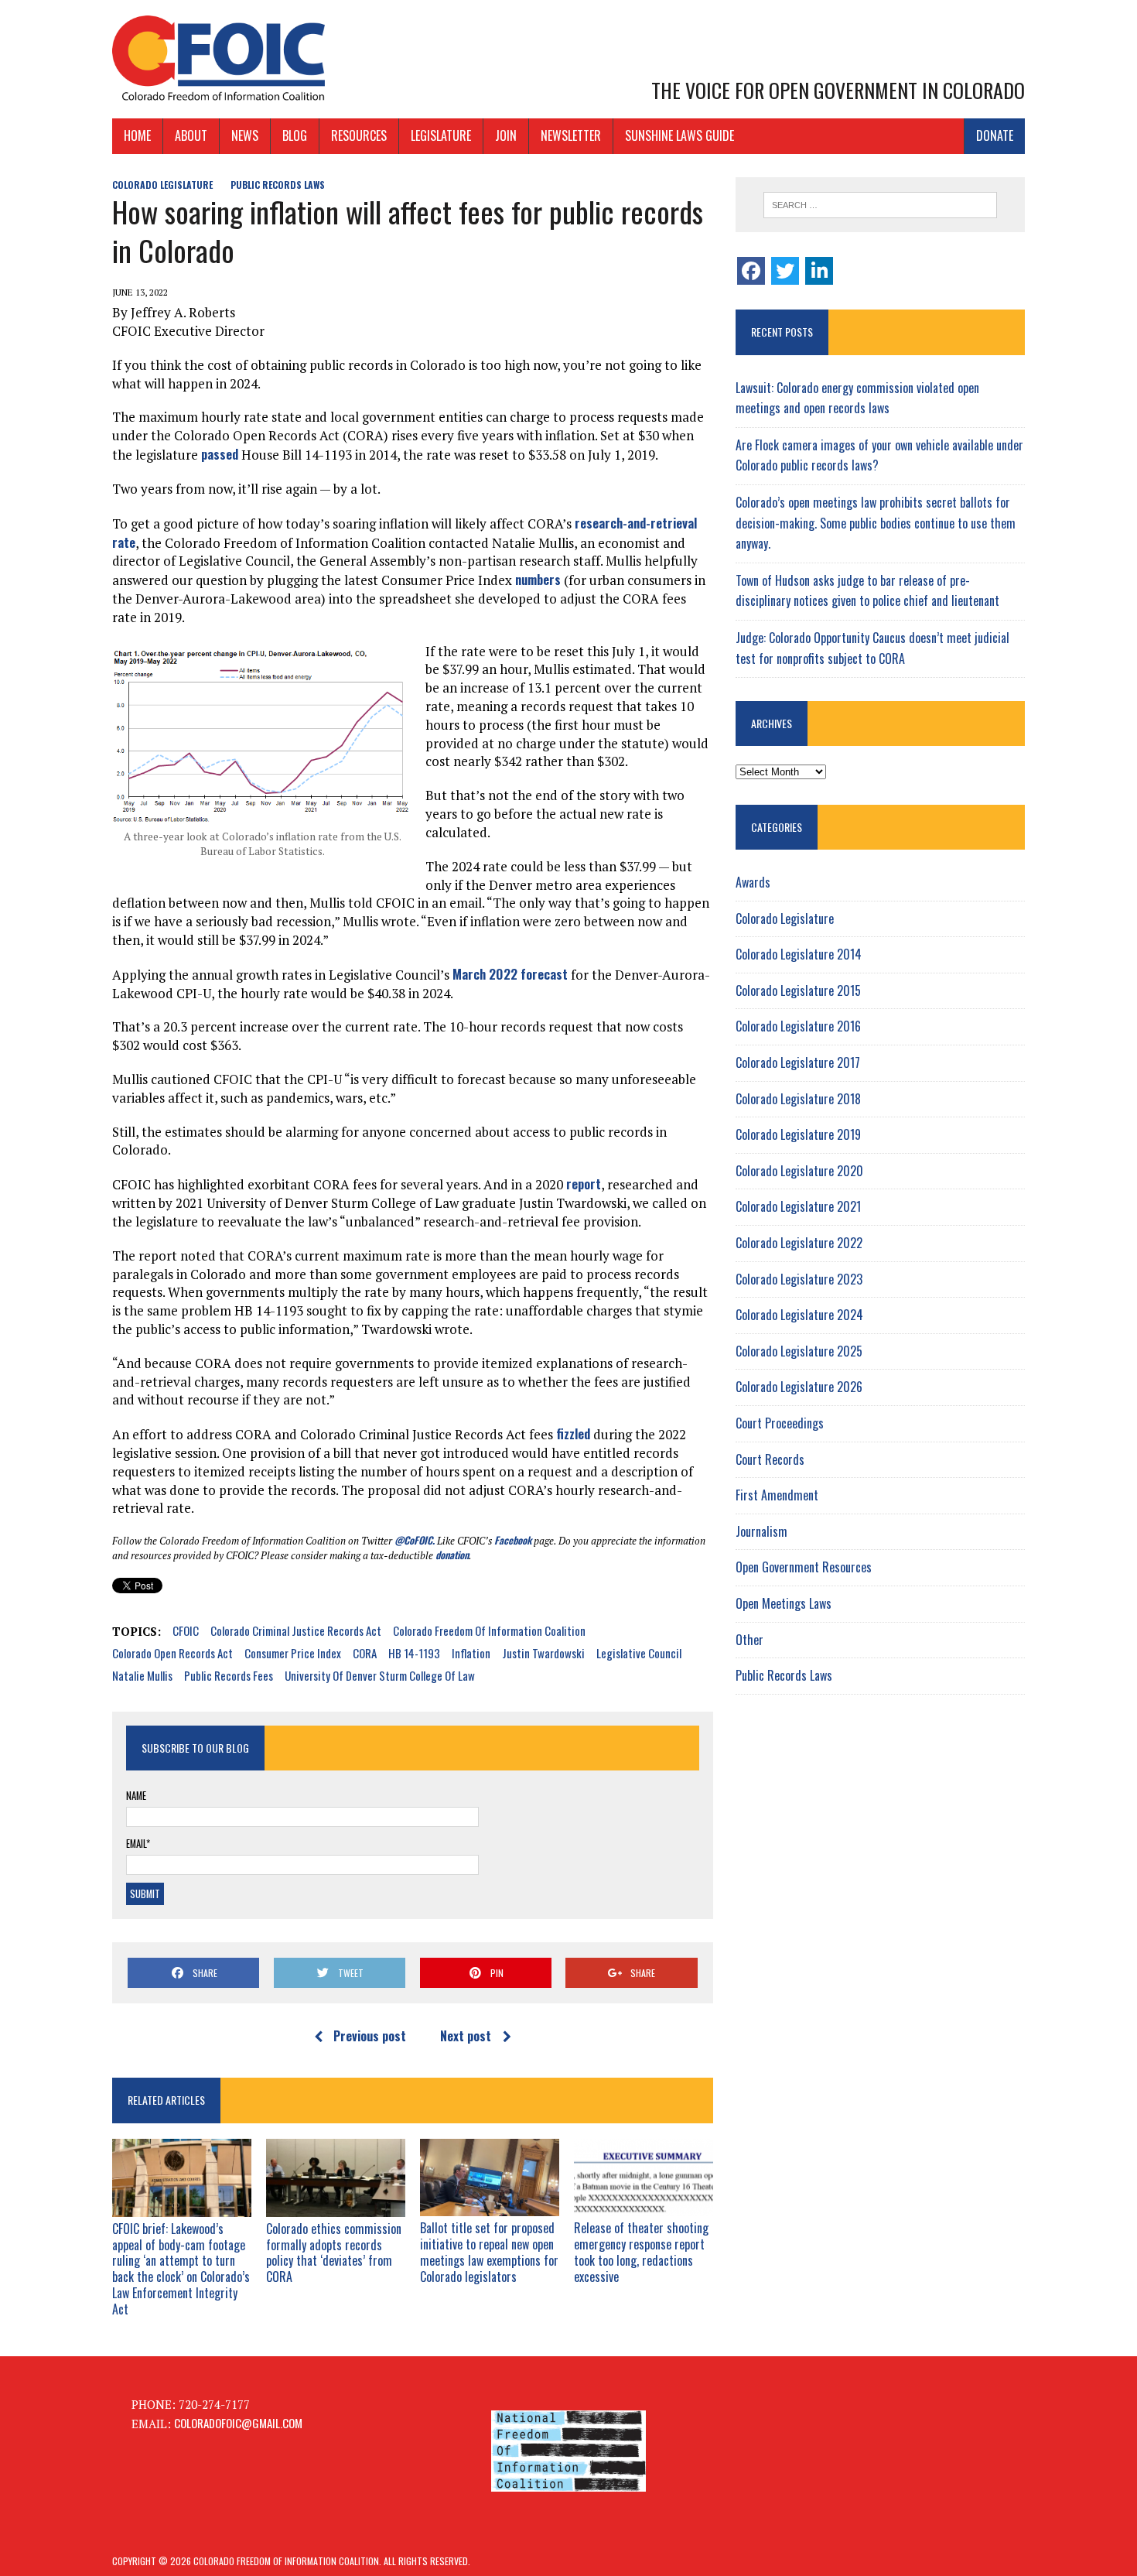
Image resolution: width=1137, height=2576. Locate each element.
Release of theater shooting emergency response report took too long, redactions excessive (641, 2252)
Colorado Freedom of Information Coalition (489, 1630)
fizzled (573, 1433)
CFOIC (186, 1630)
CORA (365, 1653)
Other (749, 1640)
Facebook (513, 1540)
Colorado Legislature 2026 (799, 1387)
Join (506, 135)
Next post (466, 2036)
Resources (359, 135)
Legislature (441, 135)
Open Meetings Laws (784, 1603)
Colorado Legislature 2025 (799, 1351)
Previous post (370, 2036)
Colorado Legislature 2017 (798, 1062)
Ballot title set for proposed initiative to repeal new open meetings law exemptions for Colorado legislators (489, 2252)
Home (137, 135)
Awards (753, 882)
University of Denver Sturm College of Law (380, 1675)
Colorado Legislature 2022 (799, 1243)
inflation (471, 1653)
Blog (295, 135)
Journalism (761, 1531)
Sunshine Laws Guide (679, 135)
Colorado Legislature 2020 (799, 1171)
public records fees (229, 1675)
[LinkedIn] (819, 271)
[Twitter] (785, 271)
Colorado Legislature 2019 (798, 1134)
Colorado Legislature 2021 (798, 1206)
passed (220, 454)
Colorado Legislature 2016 (798, 1026)
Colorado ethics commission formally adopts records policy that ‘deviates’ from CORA (334, 2253)
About (191, 135)
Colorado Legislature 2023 (799, 1279)
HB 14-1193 (414, 1653)
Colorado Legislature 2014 (799, 954)
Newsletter (571, 135)
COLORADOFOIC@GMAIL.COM (238, 2423)
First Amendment (777, 1495)
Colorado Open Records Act (172, 1653)
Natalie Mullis (142, 1675)
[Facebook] (751, 271)
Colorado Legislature (162, 185)
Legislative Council (639, 1653)
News (245, 135)
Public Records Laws (278, 185)
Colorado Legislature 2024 (799, 1315)
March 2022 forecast (510, 974)
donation (452, 1555)
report (584, 1184)
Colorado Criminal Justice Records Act (296, 1630)
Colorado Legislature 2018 (798, 1099)
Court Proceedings (780, 1423)
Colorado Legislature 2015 (798, 990)
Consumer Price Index (293, 1653)
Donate (995, 135)
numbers (538, 579)
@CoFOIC (413, 1540)
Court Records (770, 1459)
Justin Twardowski (543, 1653)
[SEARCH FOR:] (880, 205)
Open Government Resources (804, 1567)
